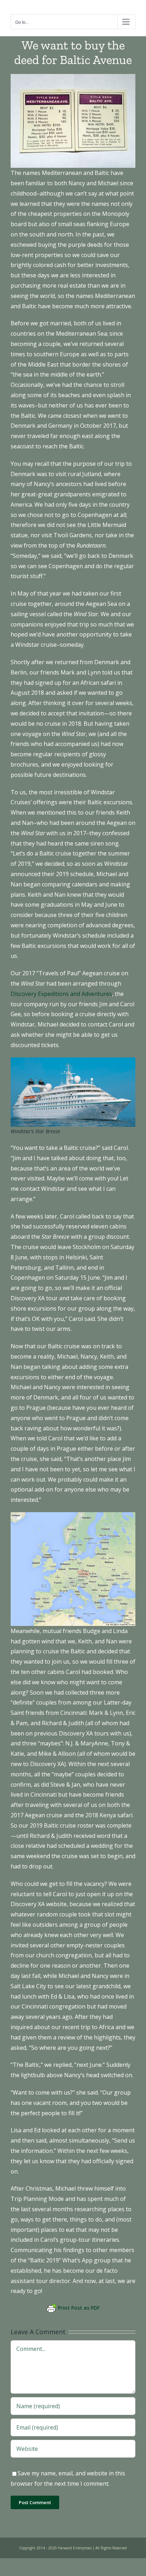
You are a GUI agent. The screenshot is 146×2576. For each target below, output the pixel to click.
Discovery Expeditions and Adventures (61, 994)
